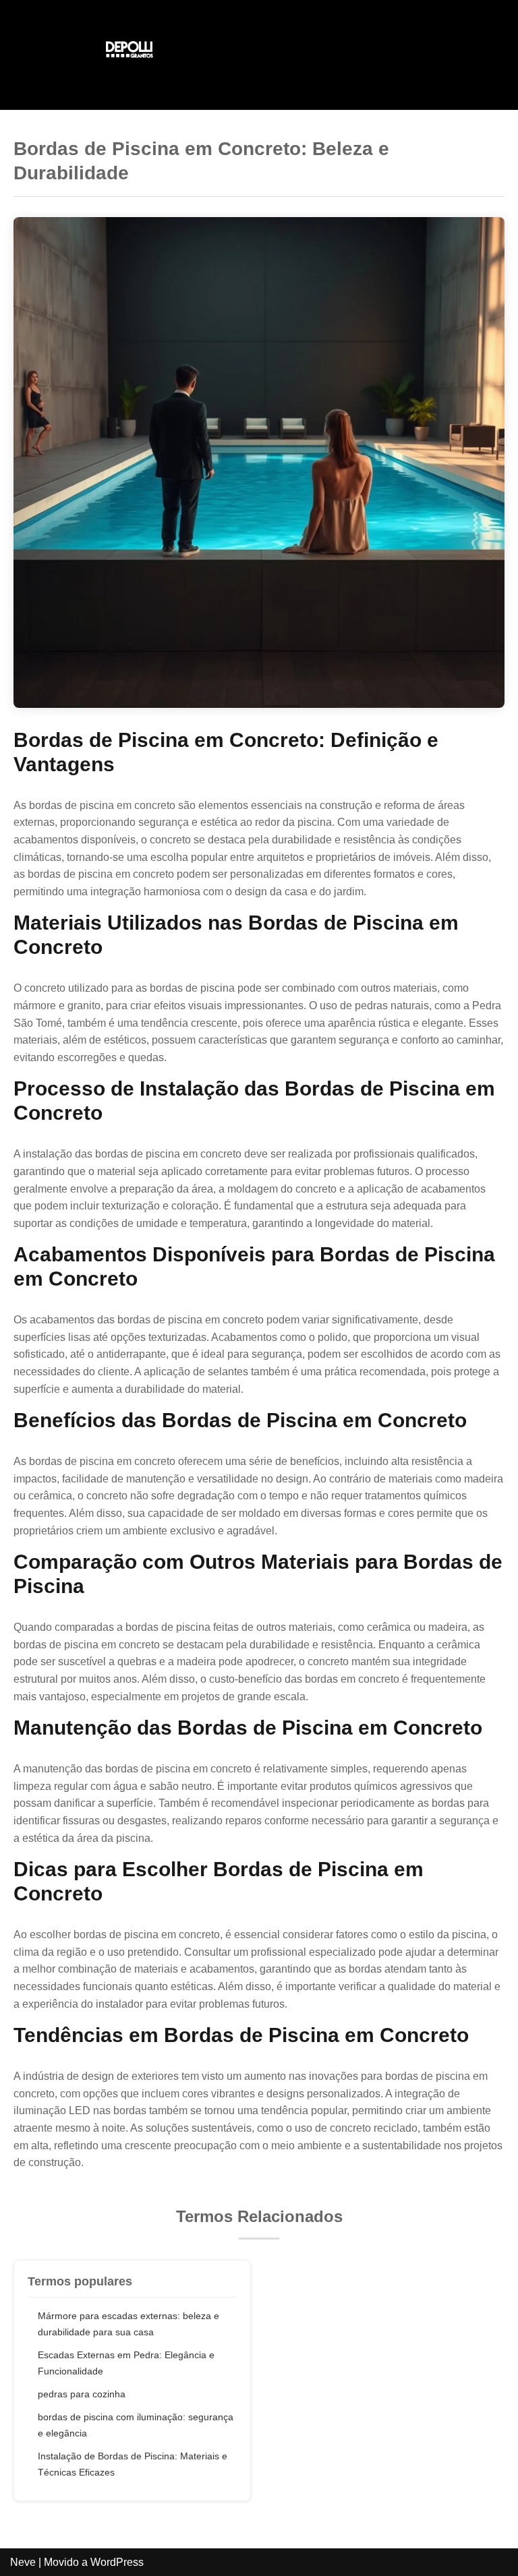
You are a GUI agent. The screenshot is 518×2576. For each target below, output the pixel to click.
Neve (23, 2562)
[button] (388, 52)
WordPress (117, 2562)
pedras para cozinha (82, 2394)
